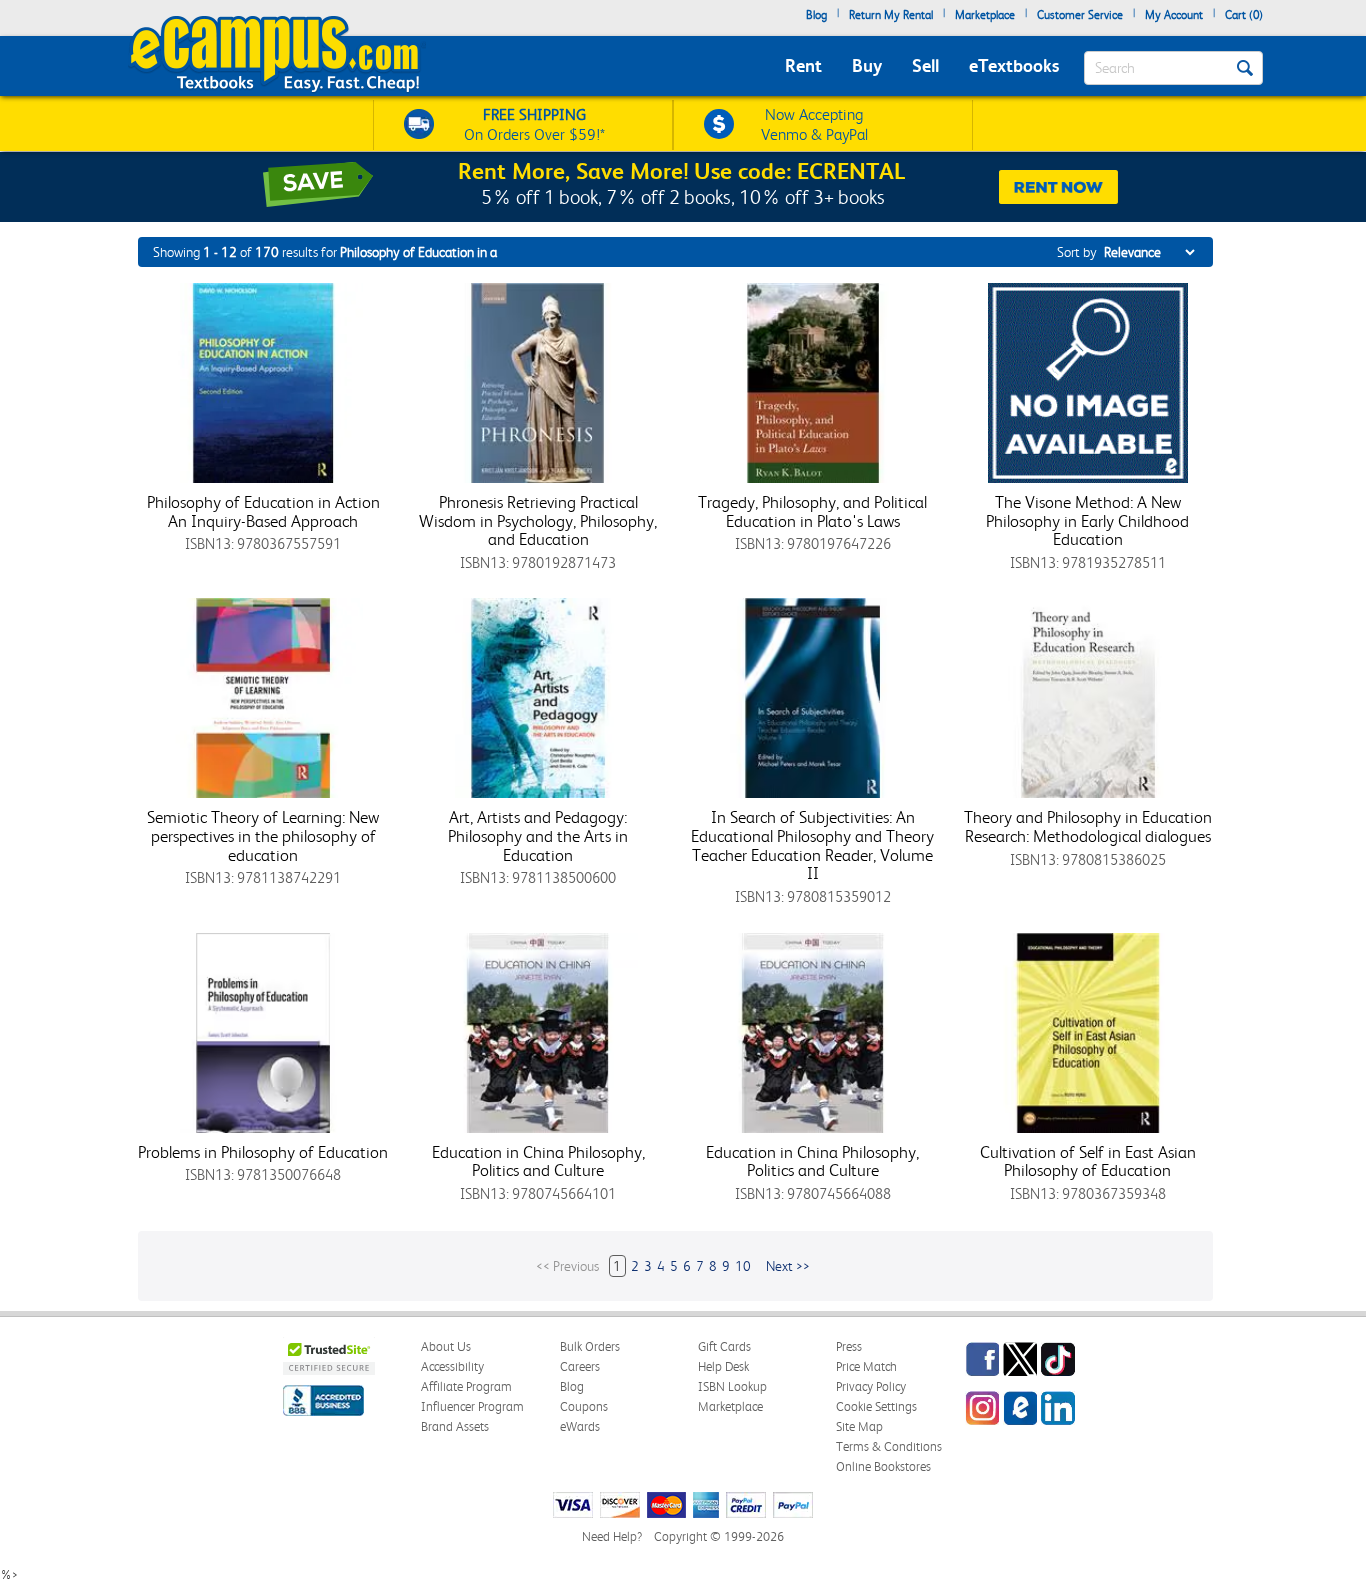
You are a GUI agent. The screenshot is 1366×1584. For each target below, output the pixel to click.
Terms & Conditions (889, 1446)
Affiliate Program (466, 1386)
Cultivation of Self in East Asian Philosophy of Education (1088, 1161)
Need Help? (612, 1536)
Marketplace (985, 15)
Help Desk (723, 1366)
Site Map (859, 1426)
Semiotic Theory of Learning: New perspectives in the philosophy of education (263, 835)
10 (743, 1266)
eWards (580, 1426)
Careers (580, 1366)
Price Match (866, 1366)
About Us (446, 1346)
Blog (816, 15)
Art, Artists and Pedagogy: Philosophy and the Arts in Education (538, 835)
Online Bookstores (883, 1466)
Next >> (788, 1266)
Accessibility (452, 1366)
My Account (1174, 15)
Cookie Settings (876, 1406)
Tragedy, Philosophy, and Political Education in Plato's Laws (812, 511)
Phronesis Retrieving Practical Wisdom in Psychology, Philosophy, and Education (538, 520)
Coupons (584, 1406)
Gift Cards (724, 1346)
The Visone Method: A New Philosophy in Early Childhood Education (1087, 520)
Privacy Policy (871, 1386)
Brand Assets (455, 1426)
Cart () (1244, 15)
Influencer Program (472, 1406)
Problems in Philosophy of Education (263, 1152)
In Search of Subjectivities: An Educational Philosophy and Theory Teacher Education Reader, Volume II (812, 845)
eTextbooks (1014, 65)
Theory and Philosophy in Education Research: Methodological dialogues (1088, 826)
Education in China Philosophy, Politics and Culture (538, 1161)
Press (849, 1346)
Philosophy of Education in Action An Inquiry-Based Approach (263, 511)
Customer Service (1080, 15)
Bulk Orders (590, 1346)
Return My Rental (891, 15)
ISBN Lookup (732, 1386)
